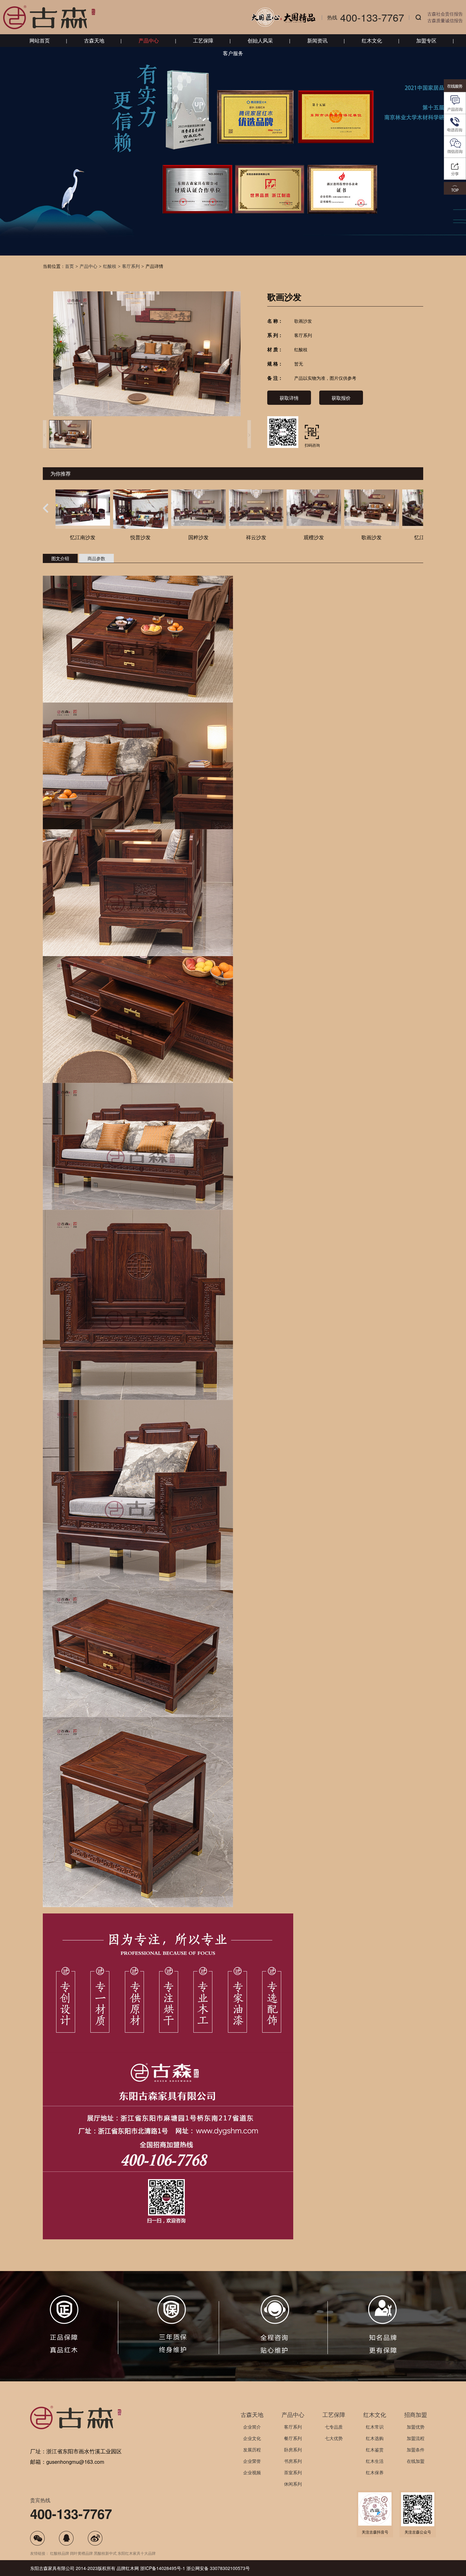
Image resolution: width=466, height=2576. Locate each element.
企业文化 (252, 2438)
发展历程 (252, 2450)
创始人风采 (260, 40)
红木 (130, 2568)
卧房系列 (293, 2450)
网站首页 (40, 40)
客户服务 (233, 53)
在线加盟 (416, 2461)
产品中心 (149, 40)
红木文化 (372, 40)
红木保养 (375, 2472)
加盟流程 (416, 2438)
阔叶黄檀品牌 (81, 2553)
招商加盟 (416, 2414)
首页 (69, 266)
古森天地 (94, 40)
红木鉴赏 (375, 2450)
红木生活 (375, 2461)
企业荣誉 (252, 2461)
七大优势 (334, 2438)
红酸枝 (110, 266)
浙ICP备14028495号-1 (163, 2568)
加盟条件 (416, 2450)
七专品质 (334, 2427)
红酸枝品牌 (60, 2553)
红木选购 (375, 2438)
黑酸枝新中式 (105, 2553)
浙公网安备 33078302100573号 (218, 2568)
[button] (46, 508)
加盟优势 (416, 2427)
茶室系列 (293, 2472)
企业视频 (252, 2472)
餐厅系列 (293, 2438)
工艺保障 (203, 40)
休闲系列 (293, 2484)
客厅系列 (131, 266)
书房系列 (293, 2461)
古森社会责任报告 (445, 14)
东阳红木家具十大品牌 (137, 2553)
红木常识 (375, 2427)
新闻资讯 (317, 40)
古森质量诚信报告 (445, 20)
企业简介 (252, 2427)
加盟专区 (426, 40)
